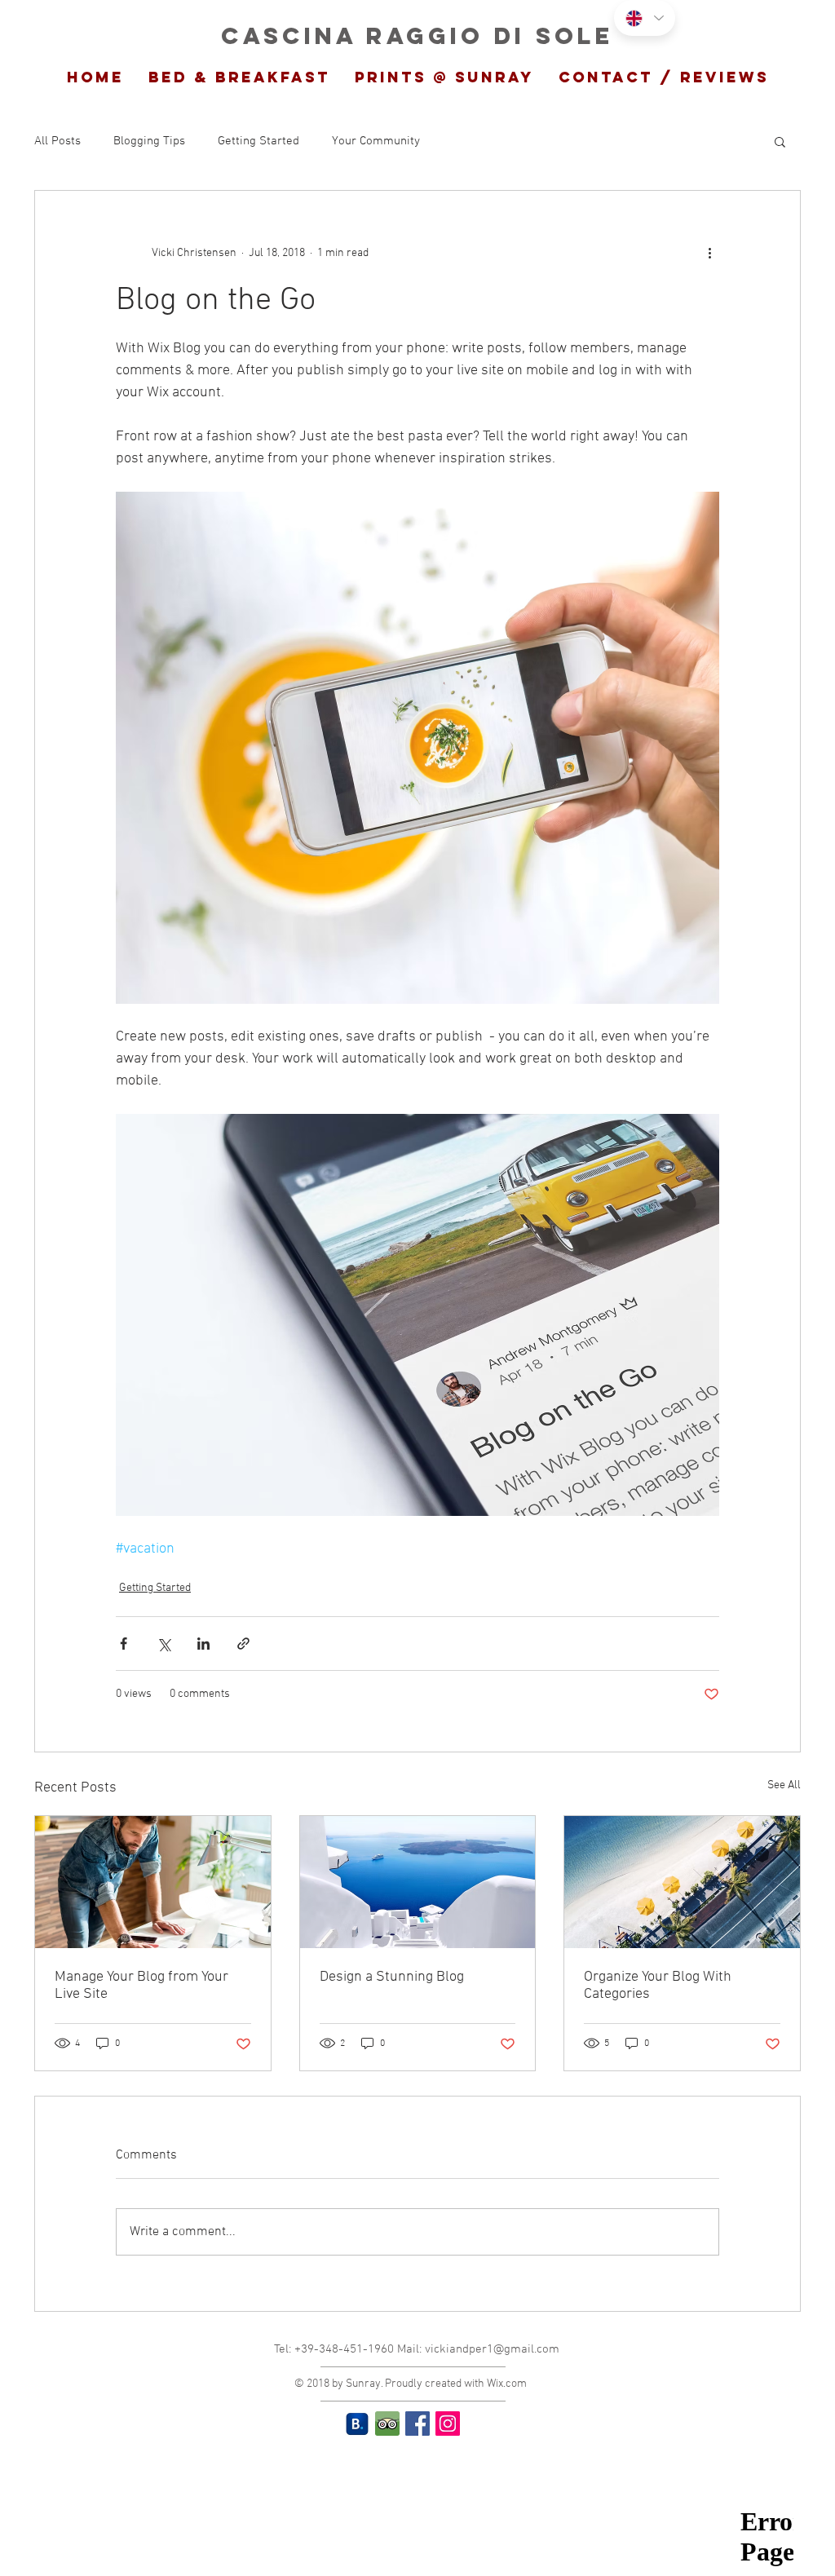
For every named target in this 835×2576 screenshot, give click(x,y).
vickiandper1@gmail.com (492, 2349)
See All (784, 1785)
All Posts (57, 141)
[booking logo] (357, 2424)
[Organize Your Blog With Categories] (682, 1882)
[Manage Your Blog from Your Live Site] (153, 1882)
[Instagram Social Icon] (448, 2424)
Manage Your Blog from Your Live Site (141, 1986)
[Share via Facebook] (124, 1644)
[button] (780, 141)
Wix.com (507, 2384)
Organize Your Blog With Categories (658, 1986)
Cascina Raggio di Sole (417, 36)
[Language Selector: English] (645, 18)
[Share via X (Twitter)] (163, 1644)
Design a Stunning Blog (392, 1977)
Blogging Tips (149, 141)
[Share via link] (243, 1644)
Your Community (376, 141)
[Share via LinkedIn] (203, 1644)
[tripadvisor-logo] (387, 2424)
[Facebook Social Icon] (417, 2424)
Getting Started (258, 141)
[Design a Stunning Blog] (418, 1882)
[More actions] (709, 253)
